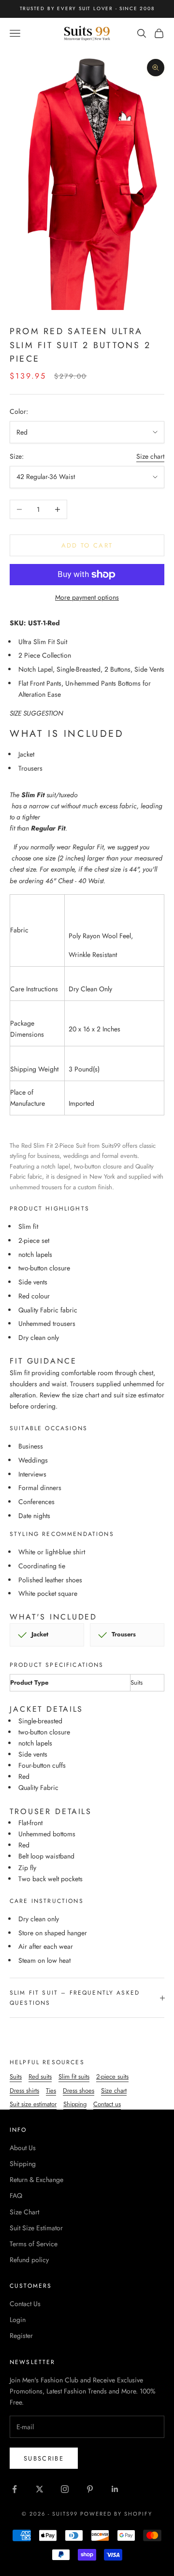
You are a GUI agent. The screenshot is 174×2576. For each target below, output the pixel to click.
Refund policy (29, 2260)
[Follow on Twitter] (40, 2489)
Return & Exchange (36, 2180)
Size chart (150, 456)
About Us (23, 2148)
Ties (51, 2090)
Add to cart (87, 545)
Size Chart (24, 2212)
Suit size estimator (33, 2104)
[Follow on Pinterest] (90, 2489)
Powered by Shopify (116, 2514)
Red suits (40, 2076)
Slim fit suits (74, 2076)
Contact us (107, 2104)
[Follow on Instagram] (65, 2489)
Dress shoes (79, 2090)
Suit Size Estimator (36, 2228)
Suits (16, 2076)
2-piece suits (112, 2076)
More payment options (87, 597)
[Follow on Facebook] (14, 2489)
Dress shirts (24, 2090)
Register (21, 2336)
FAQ (16, 2196)
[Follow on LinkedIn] (115, 2489)
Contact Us (25, 2304)
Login (18, 2320)
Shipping (75, 2104)
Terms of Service (34, 2244)
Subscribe (44, 2458)
